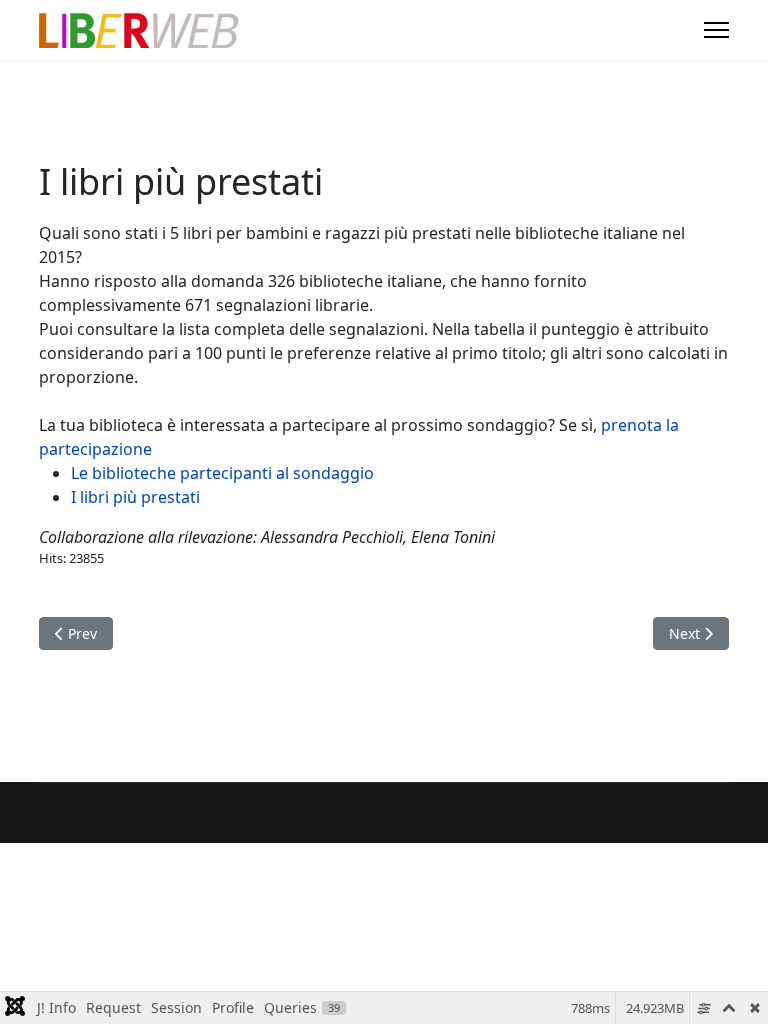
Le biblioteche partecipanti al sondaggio (222, 473)
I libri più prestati (135, 497)
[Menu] (716, 30)
